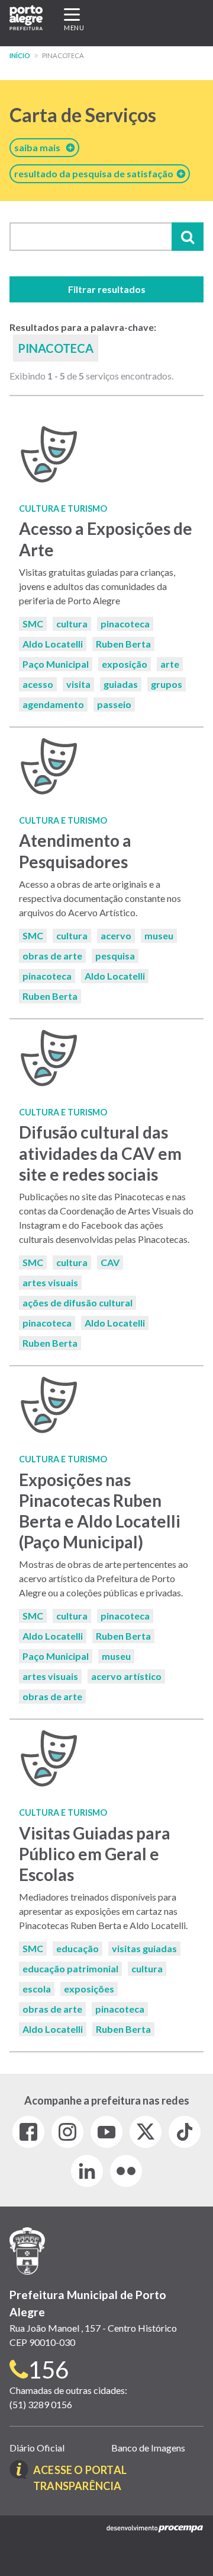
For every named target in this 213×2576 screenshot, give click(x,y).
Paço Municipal (56, 664)
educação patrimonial (70, 1968)
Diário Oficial (37, 2448)
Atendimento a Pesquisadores (75, 851)
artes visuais (50, 1282)
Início (20, 55)
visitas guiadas (144, 1948)
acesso (38, 684)
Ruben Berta (123, 644)
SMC (33, 624)
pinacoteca (125, 624)
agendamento (53, 704)
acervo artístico (126, 1676)
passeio (114, 704)
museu (159, 935)
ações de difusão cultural (78, 1303)
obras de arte (52, 956)
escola (37, 1989)
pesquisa (115, 956)
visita (78, 684)
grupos (167, 684)
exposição (125, 664)
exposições (89, 1989)
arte (170, 664)
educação (78, 1948)
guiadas (121, 684)
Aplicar (188, 237)
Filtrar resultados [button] (107, 289)
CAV (110, 1262)
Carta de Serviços (83, 115)
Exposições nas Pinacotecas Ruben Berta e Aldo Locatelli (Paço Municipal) (100, 1511)
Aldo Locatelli (53, 644)
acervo (116, 935)
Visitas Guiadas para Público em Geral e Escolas (95, 1854)
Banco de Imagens (148, 2448)
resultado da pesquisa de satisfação (96, 173)
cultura (72, 624)
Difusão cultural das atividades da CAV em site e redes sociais (100, 1153)
